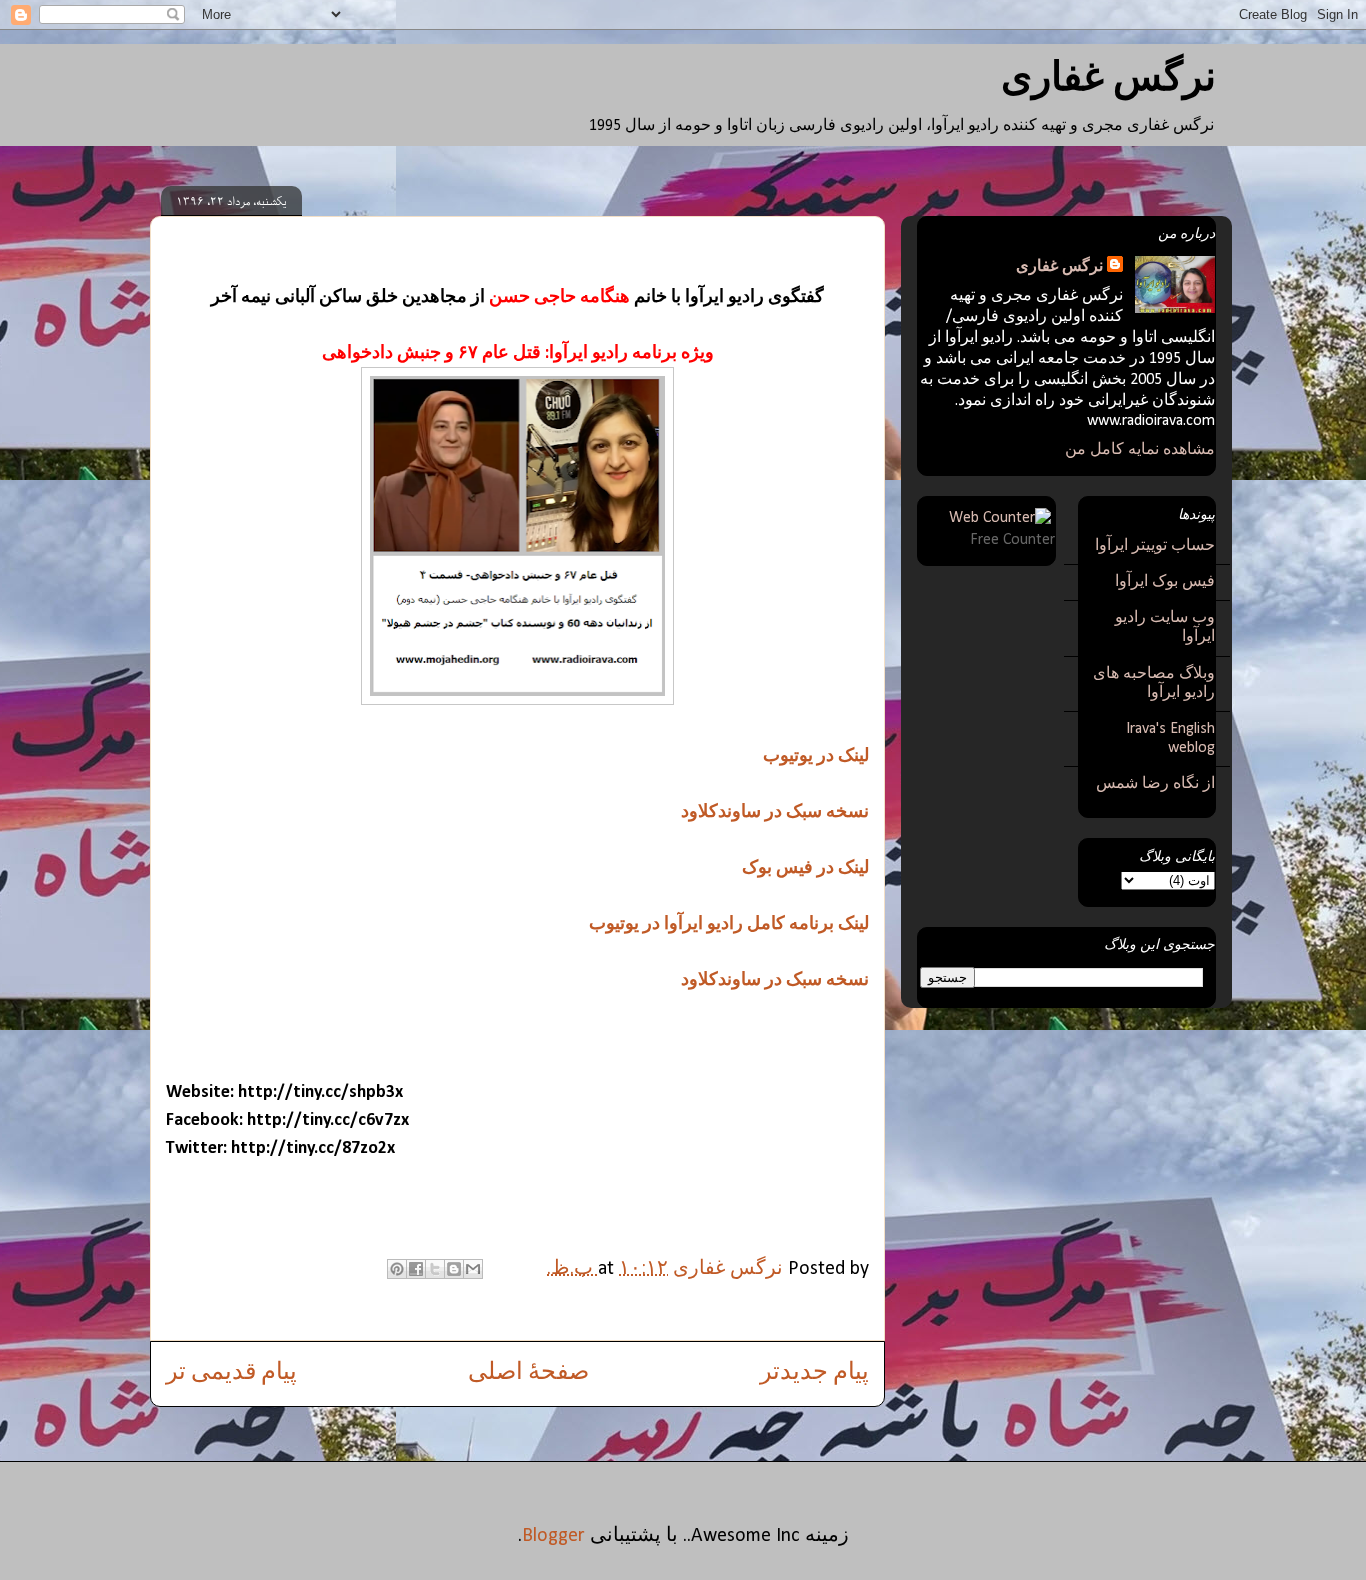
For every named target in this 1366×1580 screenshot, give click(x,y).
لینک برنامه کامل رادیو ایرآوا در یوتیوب (729, 924)
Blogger (553, 1536)
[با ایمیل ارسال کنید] (473, 1269)
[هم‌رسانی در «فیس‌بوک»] (416, 1269)
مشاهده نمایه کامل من (1140, 450)
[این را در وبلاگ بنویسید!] (454, 1269)
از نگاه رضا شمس (1155, 784)
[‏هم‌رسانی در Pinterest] (397, 1269)
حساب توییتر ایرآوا (1155, 546)
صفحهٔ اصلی (528, 1373)
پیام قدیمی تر (231, 1373)
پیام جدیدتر (814, 1373)
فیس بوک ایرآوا (1165, 582)
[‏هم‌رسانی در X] (435, 1269)
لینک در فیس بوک (805, 868)
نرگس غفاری (1108, 80)
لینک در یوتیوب (816, 756)
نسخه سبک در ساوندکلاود (775, 812)
